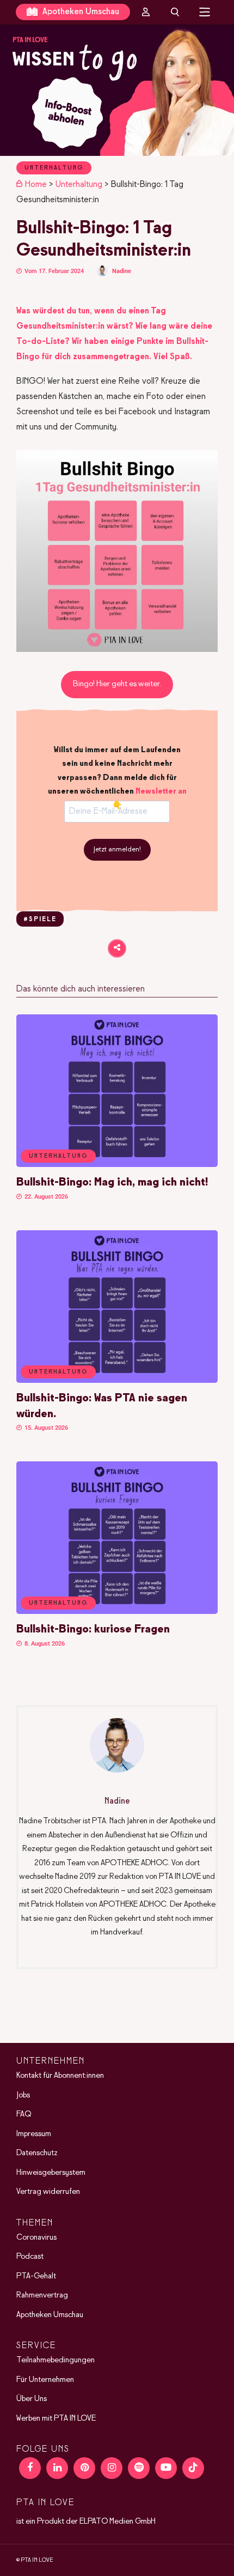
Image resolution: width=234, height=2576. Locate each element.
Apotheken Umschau (80, 12)
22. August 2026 (45, 1197)
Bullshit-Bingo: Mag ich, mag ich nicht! (112, 1183)
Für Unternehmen (45, 2380)
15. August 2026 (45, 1428)
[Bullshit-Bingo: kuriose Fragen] (117, 1612)
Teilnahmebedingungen (56, 2360)
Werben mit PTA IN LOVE (56, 2418)
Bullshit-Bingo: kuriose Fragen (93, 1629)
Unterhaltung (54, 168)
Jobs (23, 2095)
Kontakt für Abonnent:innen (60, 2076)
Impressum (34, 2134)
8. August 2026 (44, 1644)
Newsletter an (161, 791)
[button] (117, 90)
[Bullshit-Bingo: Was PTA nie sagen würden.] (117, 1381)
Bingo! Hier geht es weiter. (117, 684)
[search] (175, 12)
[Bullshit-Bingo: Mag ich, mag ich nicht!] (117, 1165)
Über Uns (32, 2399)
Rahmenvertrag (42, 2295)
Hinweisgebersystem (51, 2173)
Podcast (30, 2257)
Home (36, 185)
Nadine (122, 271)
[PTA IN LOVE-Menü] (205, 12)
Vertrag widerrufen (48, 2192)
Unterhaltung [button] (58, 1156)
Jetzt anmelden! (117, 850)
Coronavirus (36, 2238)
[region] (117, 90)
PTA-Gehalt (36, 2276)
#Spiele (40, 920)
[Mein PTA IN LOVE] (146, 12)
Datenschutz (37, 2153)
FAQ (24, 2114)
